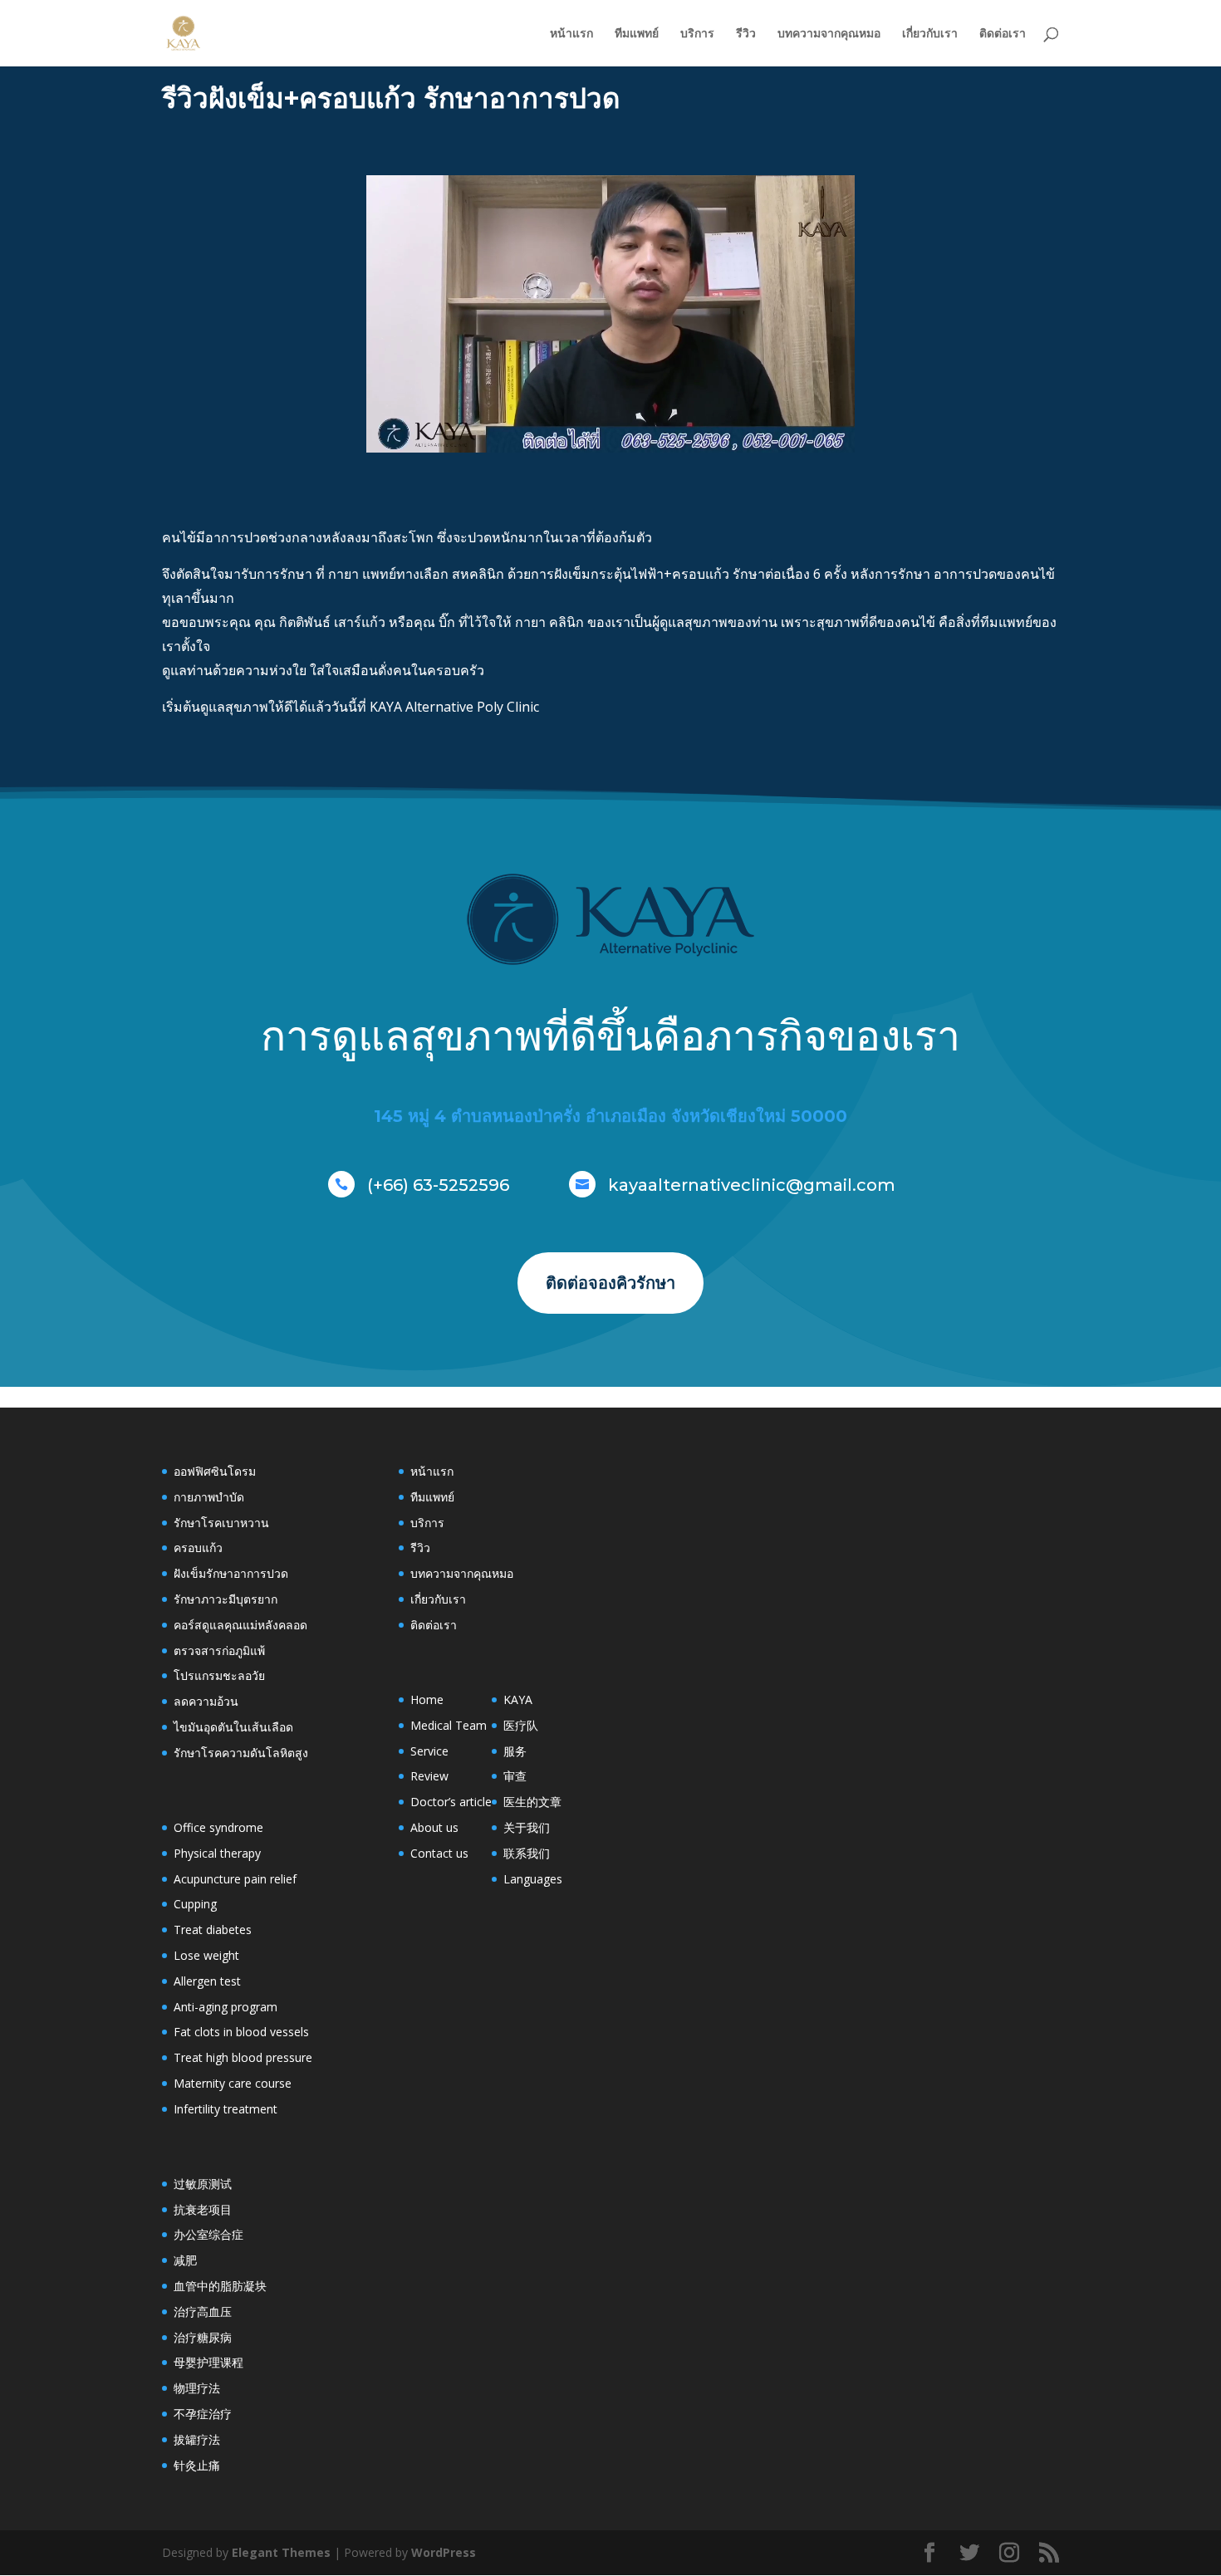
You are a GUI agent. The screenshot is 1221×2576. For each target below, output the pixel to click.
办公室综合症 (208, 2234)
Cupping (195, 1904)
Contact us (439, 1853)
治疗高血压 (203, 2312)
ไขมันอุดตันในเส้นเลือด (233, 1727)
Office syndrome (218, 1827)
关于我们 (527, 1827)
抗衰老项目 (203, 2209)
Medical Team (449, 1725)
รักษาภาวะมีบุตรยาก (226, 1599)
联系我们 (527, 1853)
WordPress (444, 2552)
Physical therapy (217, 1853)
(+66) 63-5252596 (438, 1185)
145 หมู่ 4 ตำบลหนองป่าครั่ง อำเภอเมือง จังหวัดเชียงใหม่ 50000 (610, 1116)
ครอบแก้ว (198, 1548)
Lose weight (206, 1955)
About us (434, 1827)
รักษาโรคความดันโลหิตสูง (241, 1753)
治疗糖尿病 (203, 2337)
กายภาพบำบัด (209, 1497)
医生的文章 (532, 1802)
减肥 (185, 2260)
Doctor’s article (451, 1802)
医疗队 (521, 1725)
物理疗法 (197, 2388)
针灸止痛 (197, 2465)
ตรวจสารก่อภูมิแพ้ (219, 1650)
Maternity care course (233, 2083)
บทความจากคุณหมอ (829, 34)
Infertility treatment (226, 2109)
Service (429, 1751)
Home (427, 1699)
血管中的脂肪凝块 (220, 2286)
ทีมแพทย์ (637, 34)
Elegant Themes (281, 2552)
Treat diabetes (213, 1930)
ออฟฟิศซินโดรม (215, 1471)
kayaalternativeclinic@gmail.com (752, 1185)
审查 (515, 1776)
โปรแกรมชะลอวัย (219, 1675)
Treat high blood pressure (243, 2057)
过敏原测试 (203, 2184)
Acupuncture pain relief (235, 1879)
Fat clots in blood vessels (241, 2032)
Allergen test (207, 1981)
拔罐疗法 (197, 2439)
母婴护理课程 (208, 2362)
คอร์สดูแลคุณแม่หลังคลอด (240, 1625)
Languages (533, 1879)
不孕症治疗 (203, 2414)
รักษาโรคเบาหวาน (221, 1523)
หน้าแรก (571, 34)
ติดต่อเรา (1003, 34)
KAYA (518, 1699)
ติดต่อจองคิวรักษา (610, 1283)
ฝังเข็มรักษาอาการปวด (231, 1573)
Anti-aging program (226, 2007)
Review (429, 1776)
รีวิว (746, 34)
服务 (515, 1751)
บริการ (697, 34)
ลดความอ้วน (206, 1701)
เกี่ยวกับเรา (930, 34)
